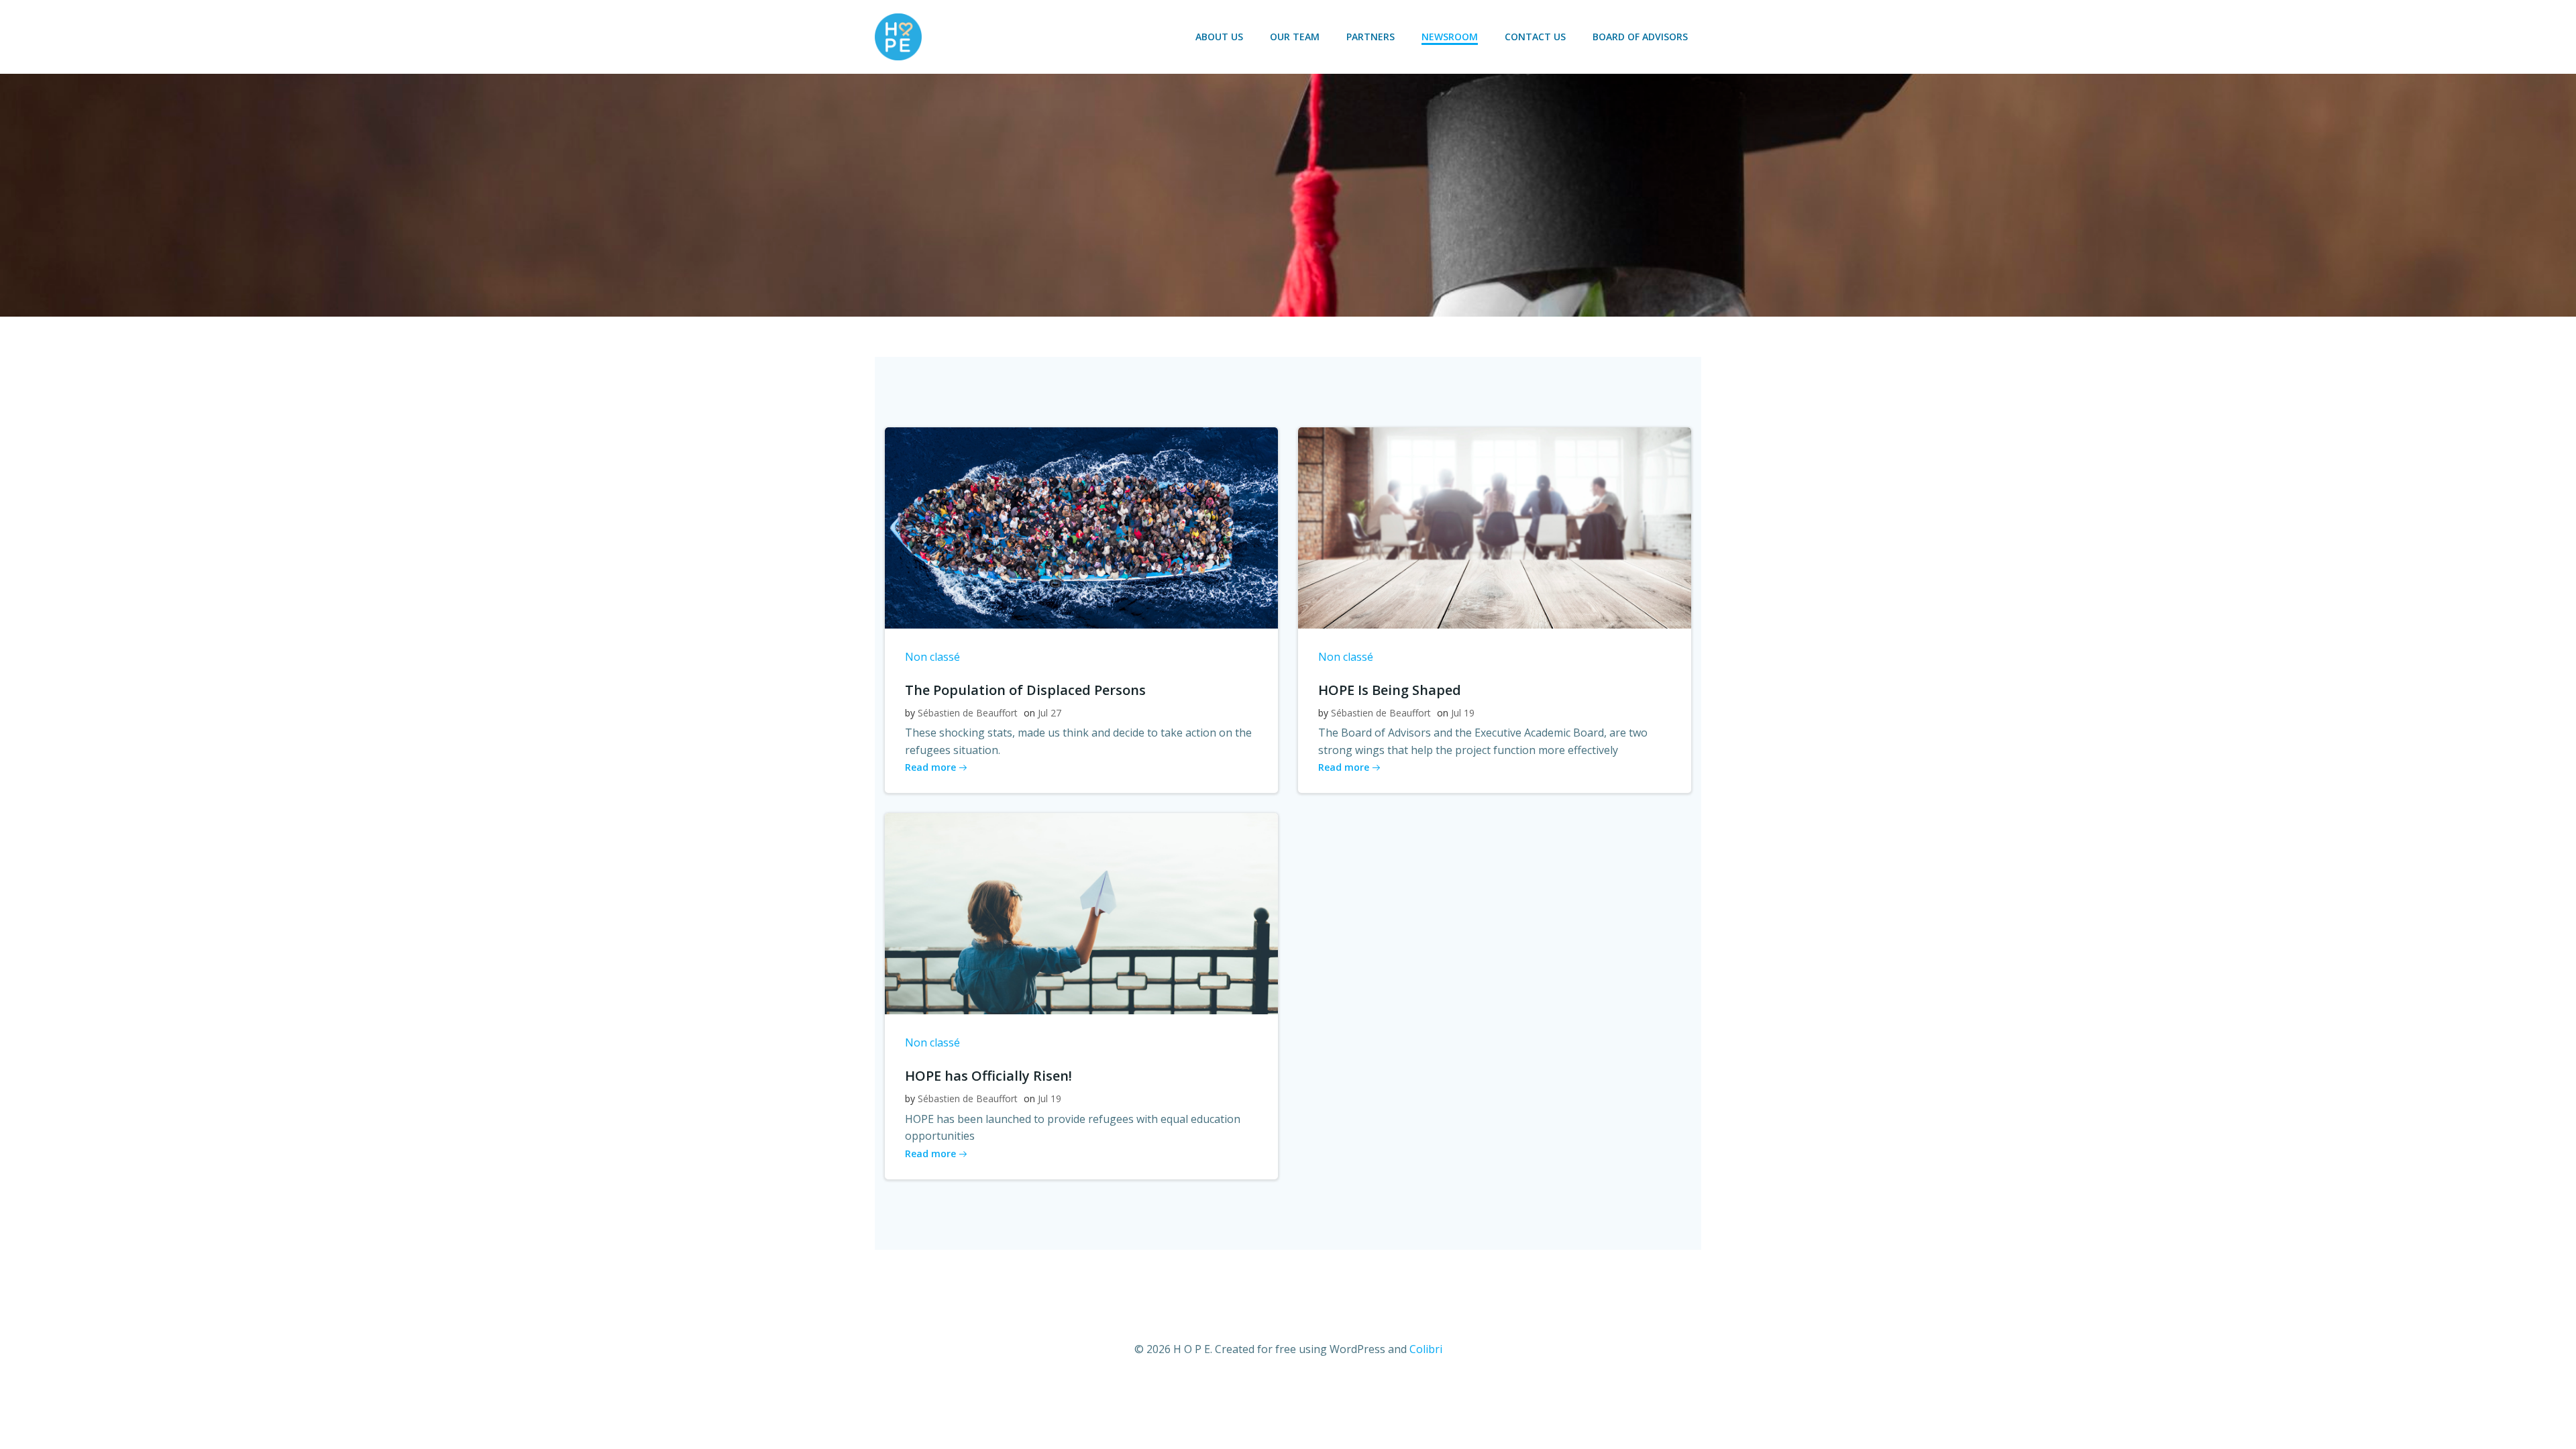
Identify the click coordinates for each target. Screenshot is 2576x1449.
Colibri (1426, 1349)
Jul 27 (1050, 713)
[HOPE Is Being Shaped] (1495, 527)
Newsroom (1450, 37)
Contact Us (1535, 37)
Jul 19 (1463, 713)
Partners (1371, 37)
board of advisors (1640, 37)
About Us (1219, 37)
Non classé (932, 657)
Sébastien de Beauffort (968, 713)
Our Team (1295, 37)
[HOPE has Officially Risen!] (1081, 913)
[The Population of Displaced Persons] (1081, 527)
